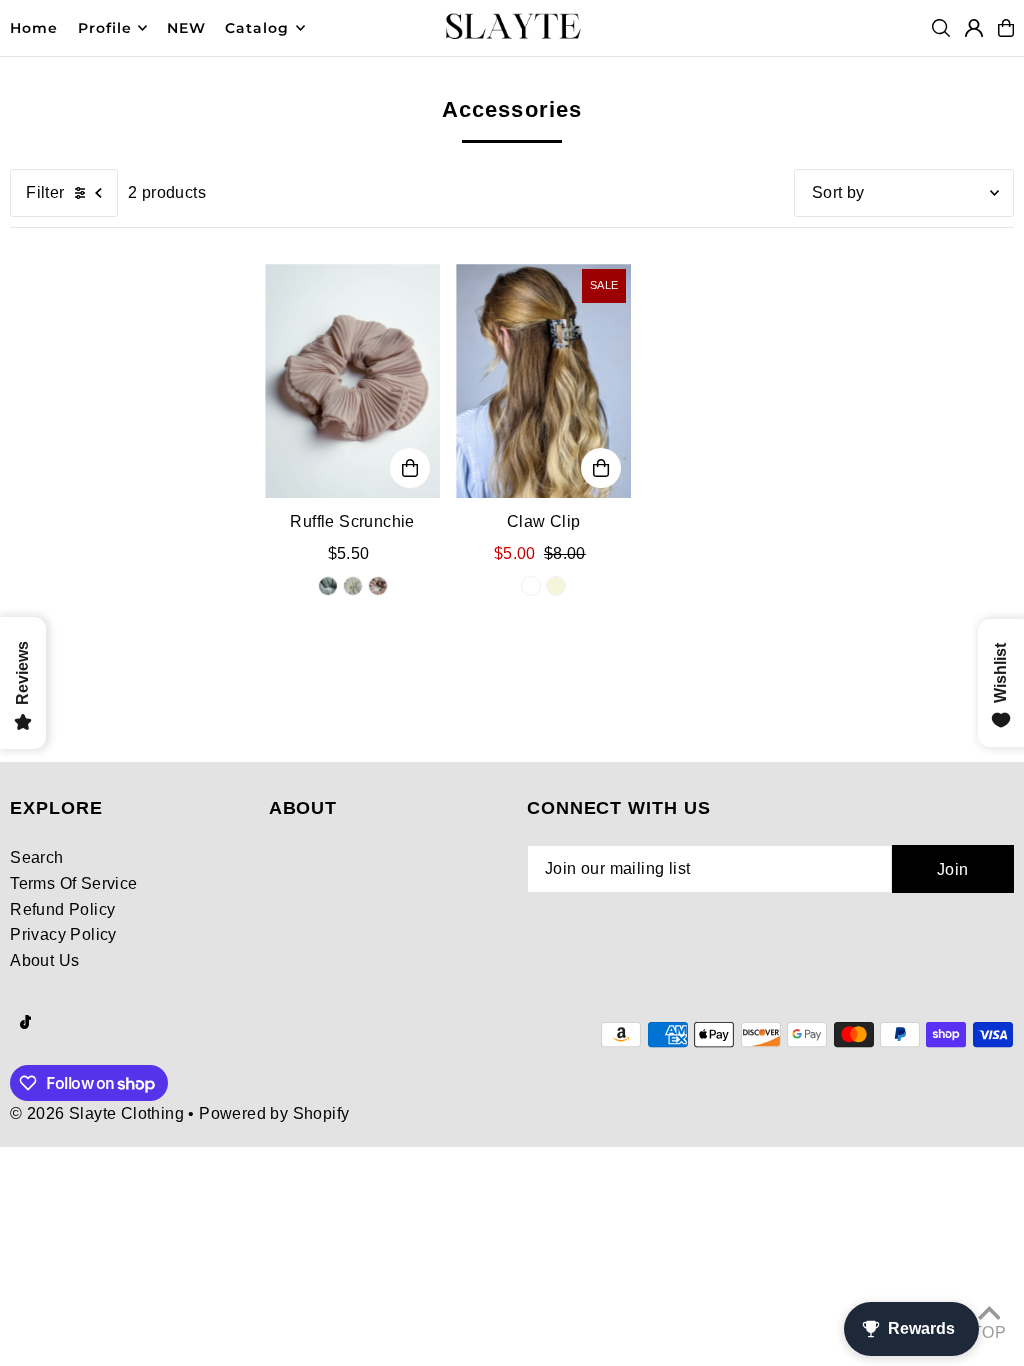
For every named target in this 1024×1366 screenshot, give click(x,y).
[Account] (974, 28)
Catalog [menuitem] (257, 28)
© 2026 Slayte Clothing (97, 1113)
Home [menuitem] (34, 28)
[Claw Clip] (543, 381)
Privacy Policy (63, 934)
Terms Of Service (73, 883)
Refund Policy (62, 909)
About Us (44, 960)
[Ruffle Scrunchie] (352, 381)
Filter (45, 192)
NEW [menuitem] (186, 28)
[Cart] (1006, 28)
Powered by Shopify (274, 1113)
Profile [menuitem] (105, 28)
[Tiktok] (25, 1023)
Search (36, 857)
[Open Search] (941, 28)
